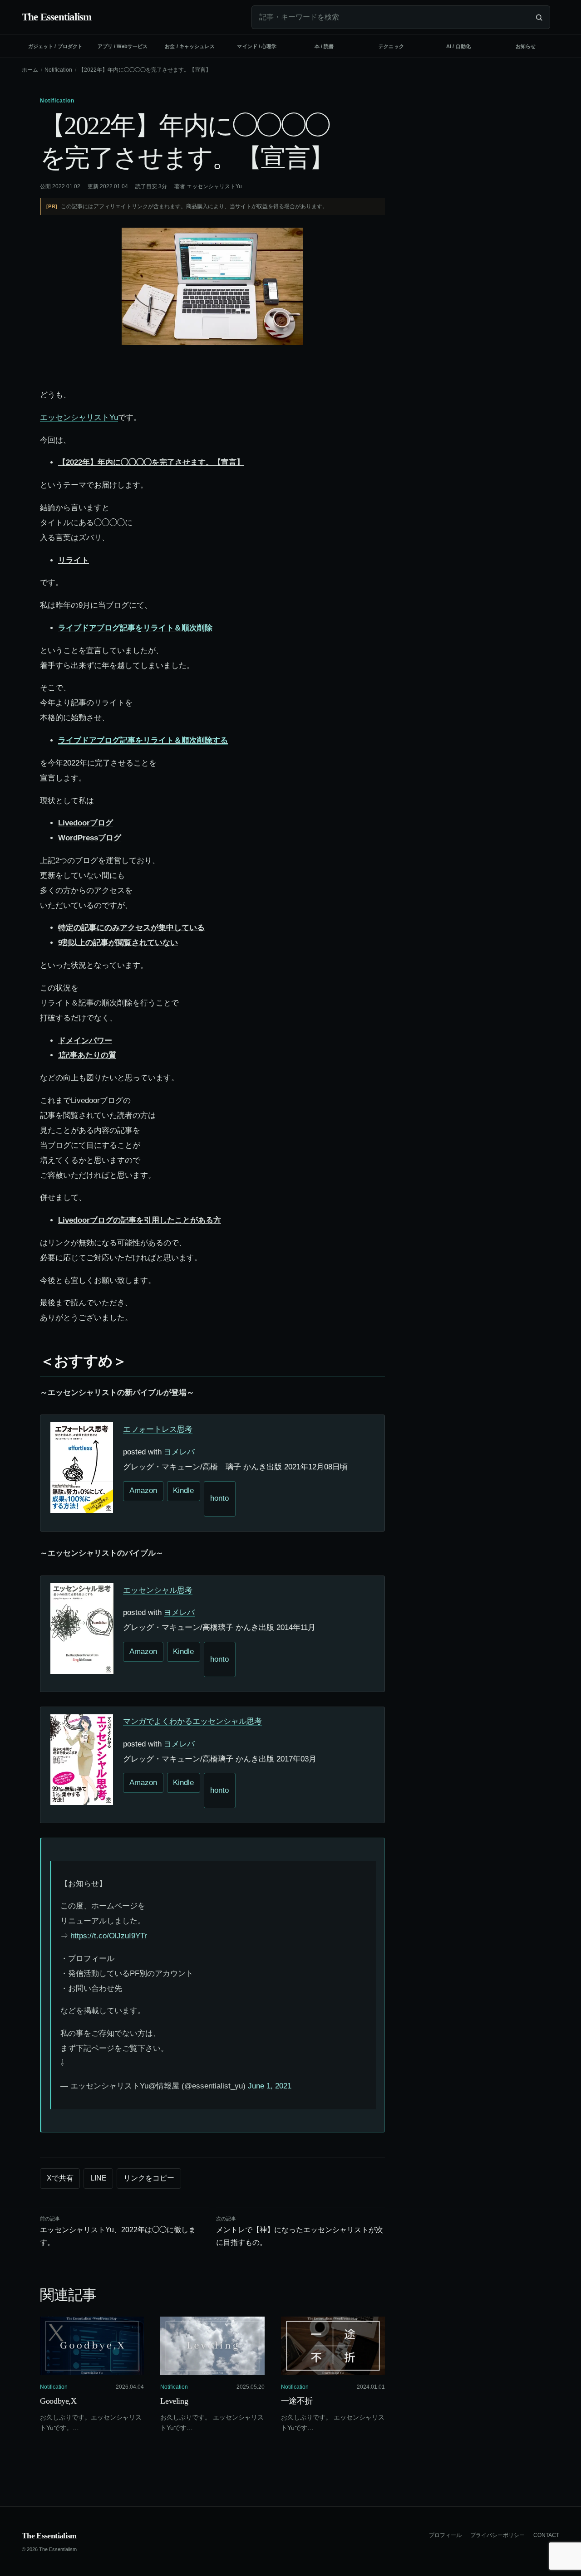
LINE (98, 2178)
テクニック (391, 46)
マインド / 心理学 (257, 46)
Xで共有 (60, 2178)
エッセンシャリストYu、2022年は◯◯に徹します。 (118, 2231)
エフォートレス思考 (158, 1429)
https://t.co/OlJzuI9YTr (109, 1936)
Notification (58, 70)
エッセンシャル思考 (158, 1590)
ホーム (30, 70)
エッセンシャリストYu (214, 186)
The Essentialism (49, 2536)
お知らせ (526, 46)
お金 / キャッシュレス (190, 46)
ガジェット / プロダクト (55, 46)
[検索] (539, 17)
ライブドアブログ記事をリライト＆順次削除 (135, 628)
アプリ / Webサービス (123, 46)
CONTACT (546, 2535)
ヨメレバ (179, 1452)
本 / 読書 (324, 46)
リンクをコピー (149, 2178)
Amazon (143, 1490)
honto (219, 1498)
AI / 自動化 (458, 46)
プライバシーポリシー (497, 2535)
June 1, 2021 (270, 2086)
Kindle (183, 1490)
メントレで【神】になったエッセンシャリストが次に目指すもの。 (300, 2231)
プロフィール (445, 2535)
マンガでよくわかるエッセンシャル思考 (192, 1721)
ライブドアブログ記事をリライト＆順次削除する (143, 740)
